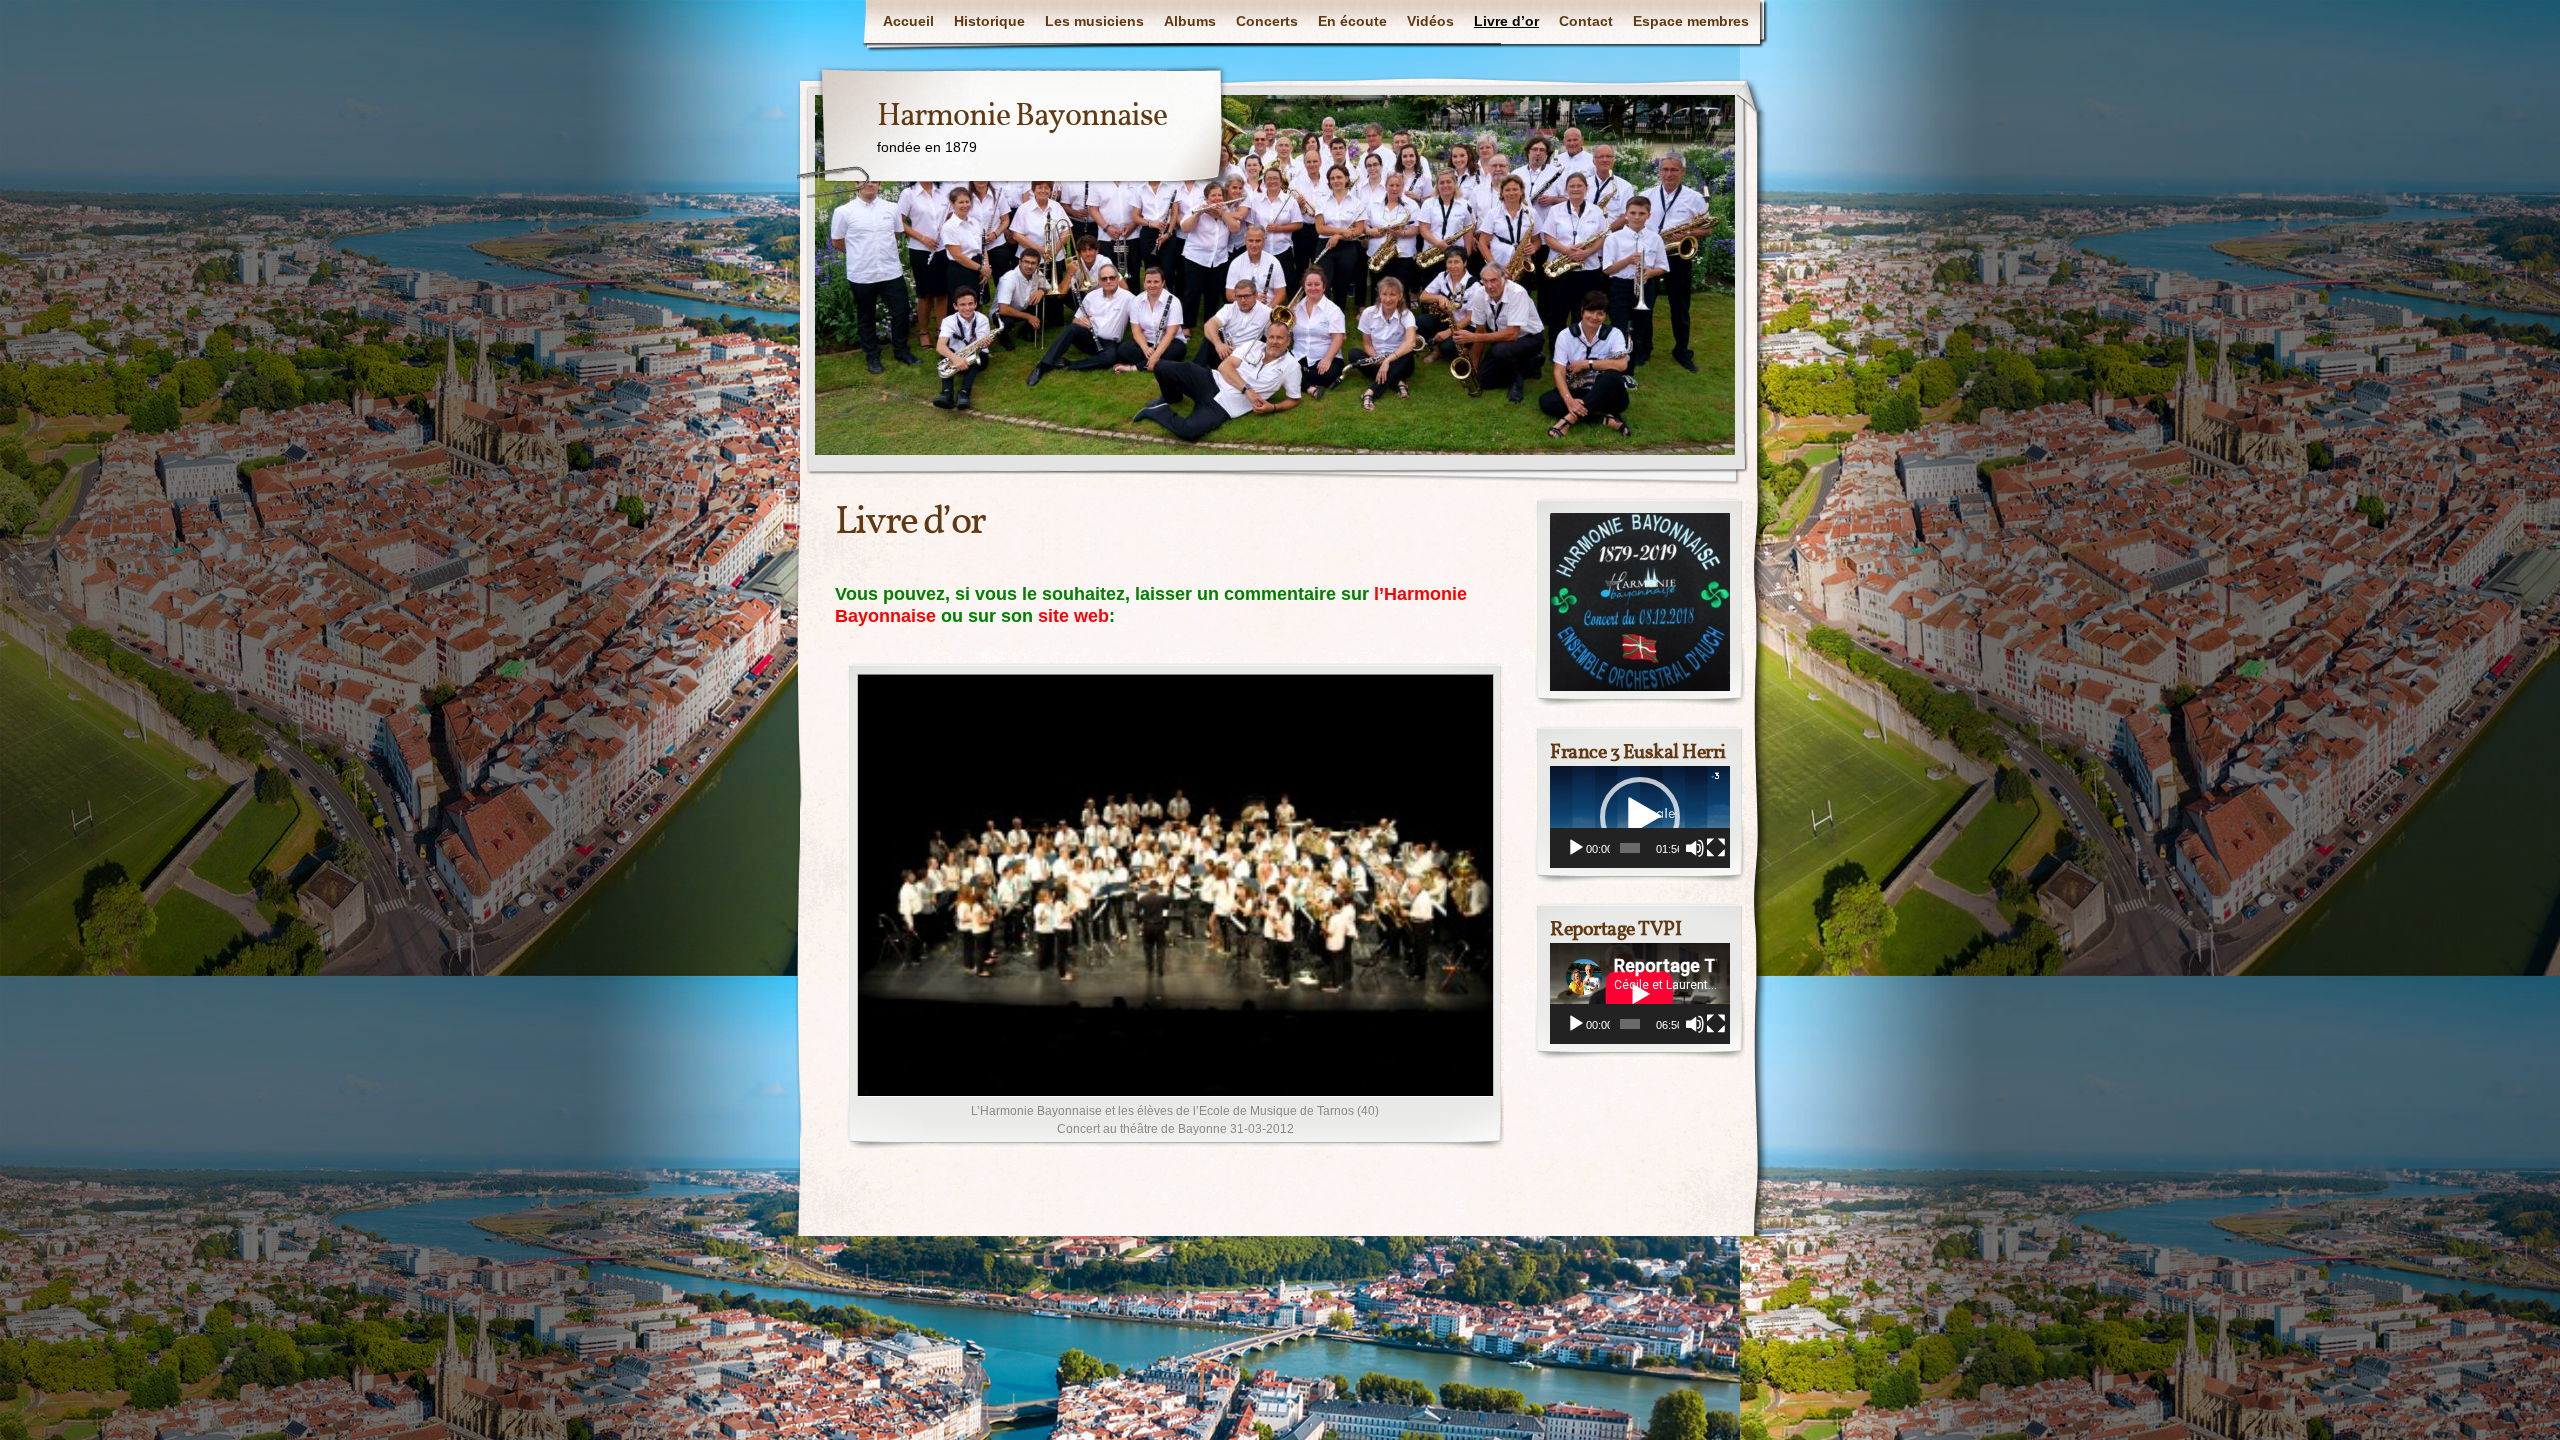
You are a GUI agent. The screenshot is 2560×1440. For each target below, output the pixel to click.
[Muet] (1695, 848)
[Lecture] (1576, 848)
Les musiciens (1094, 21)
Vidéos (1430, 21)
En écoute (1352, 21)
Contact (1586, 21)
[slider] (1630, 848)
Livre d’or (1506, 21)
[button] (1640, 817)
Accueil (908, 21)
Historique (989, 21)
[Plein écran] (1716, 848)
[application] (1640, 816)
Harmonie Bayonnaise (1022, 117)
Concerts (1267, 21)
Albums (1190, 21)
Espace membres (1691, 21)
